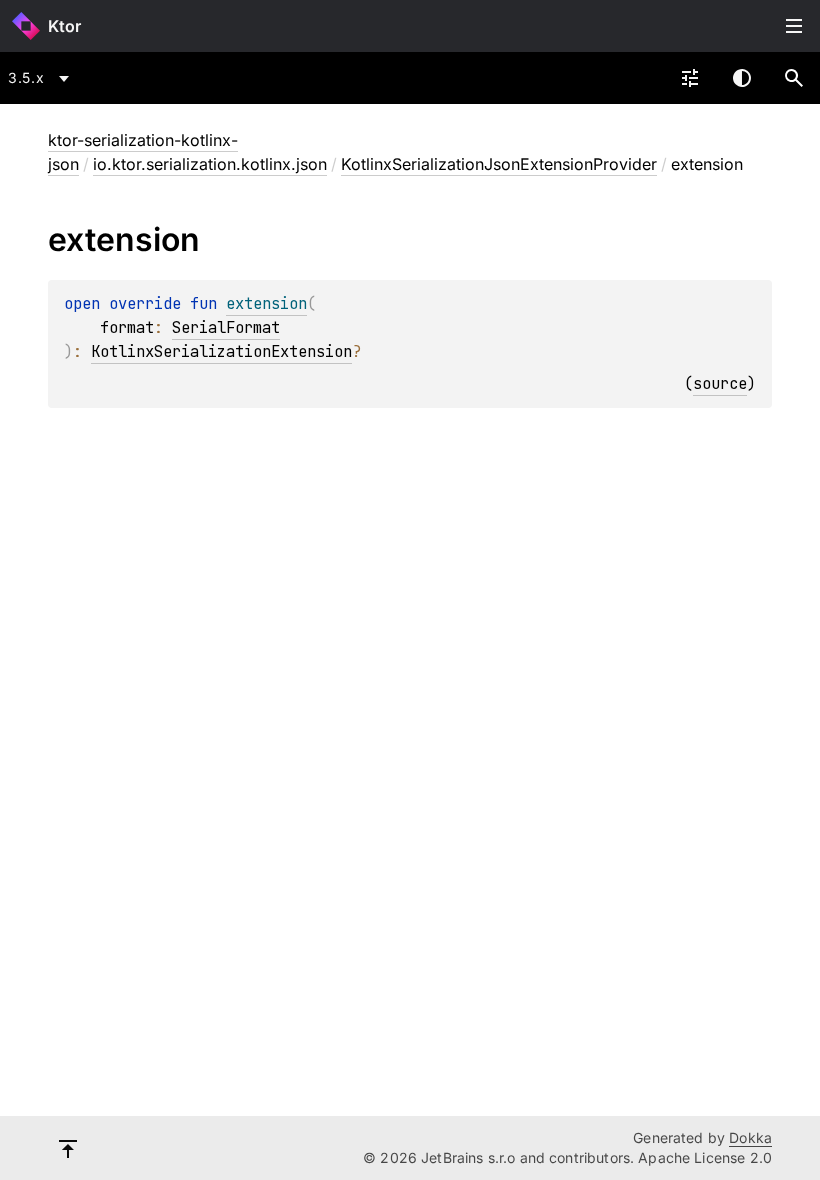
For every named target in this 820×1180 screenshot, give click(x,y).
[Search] (794, 78)
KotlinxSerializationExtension (221, 351)
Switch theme (742, 78)
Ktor (64, 26)
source (720, 383)
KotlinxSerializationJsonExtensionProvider (499, 164)
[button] (794, 78)
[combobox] (42, 78)
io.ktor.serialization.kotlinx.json (210, 164)
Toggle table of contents (794, 26)
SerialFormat (226, 327)
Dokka (750, 1137)
